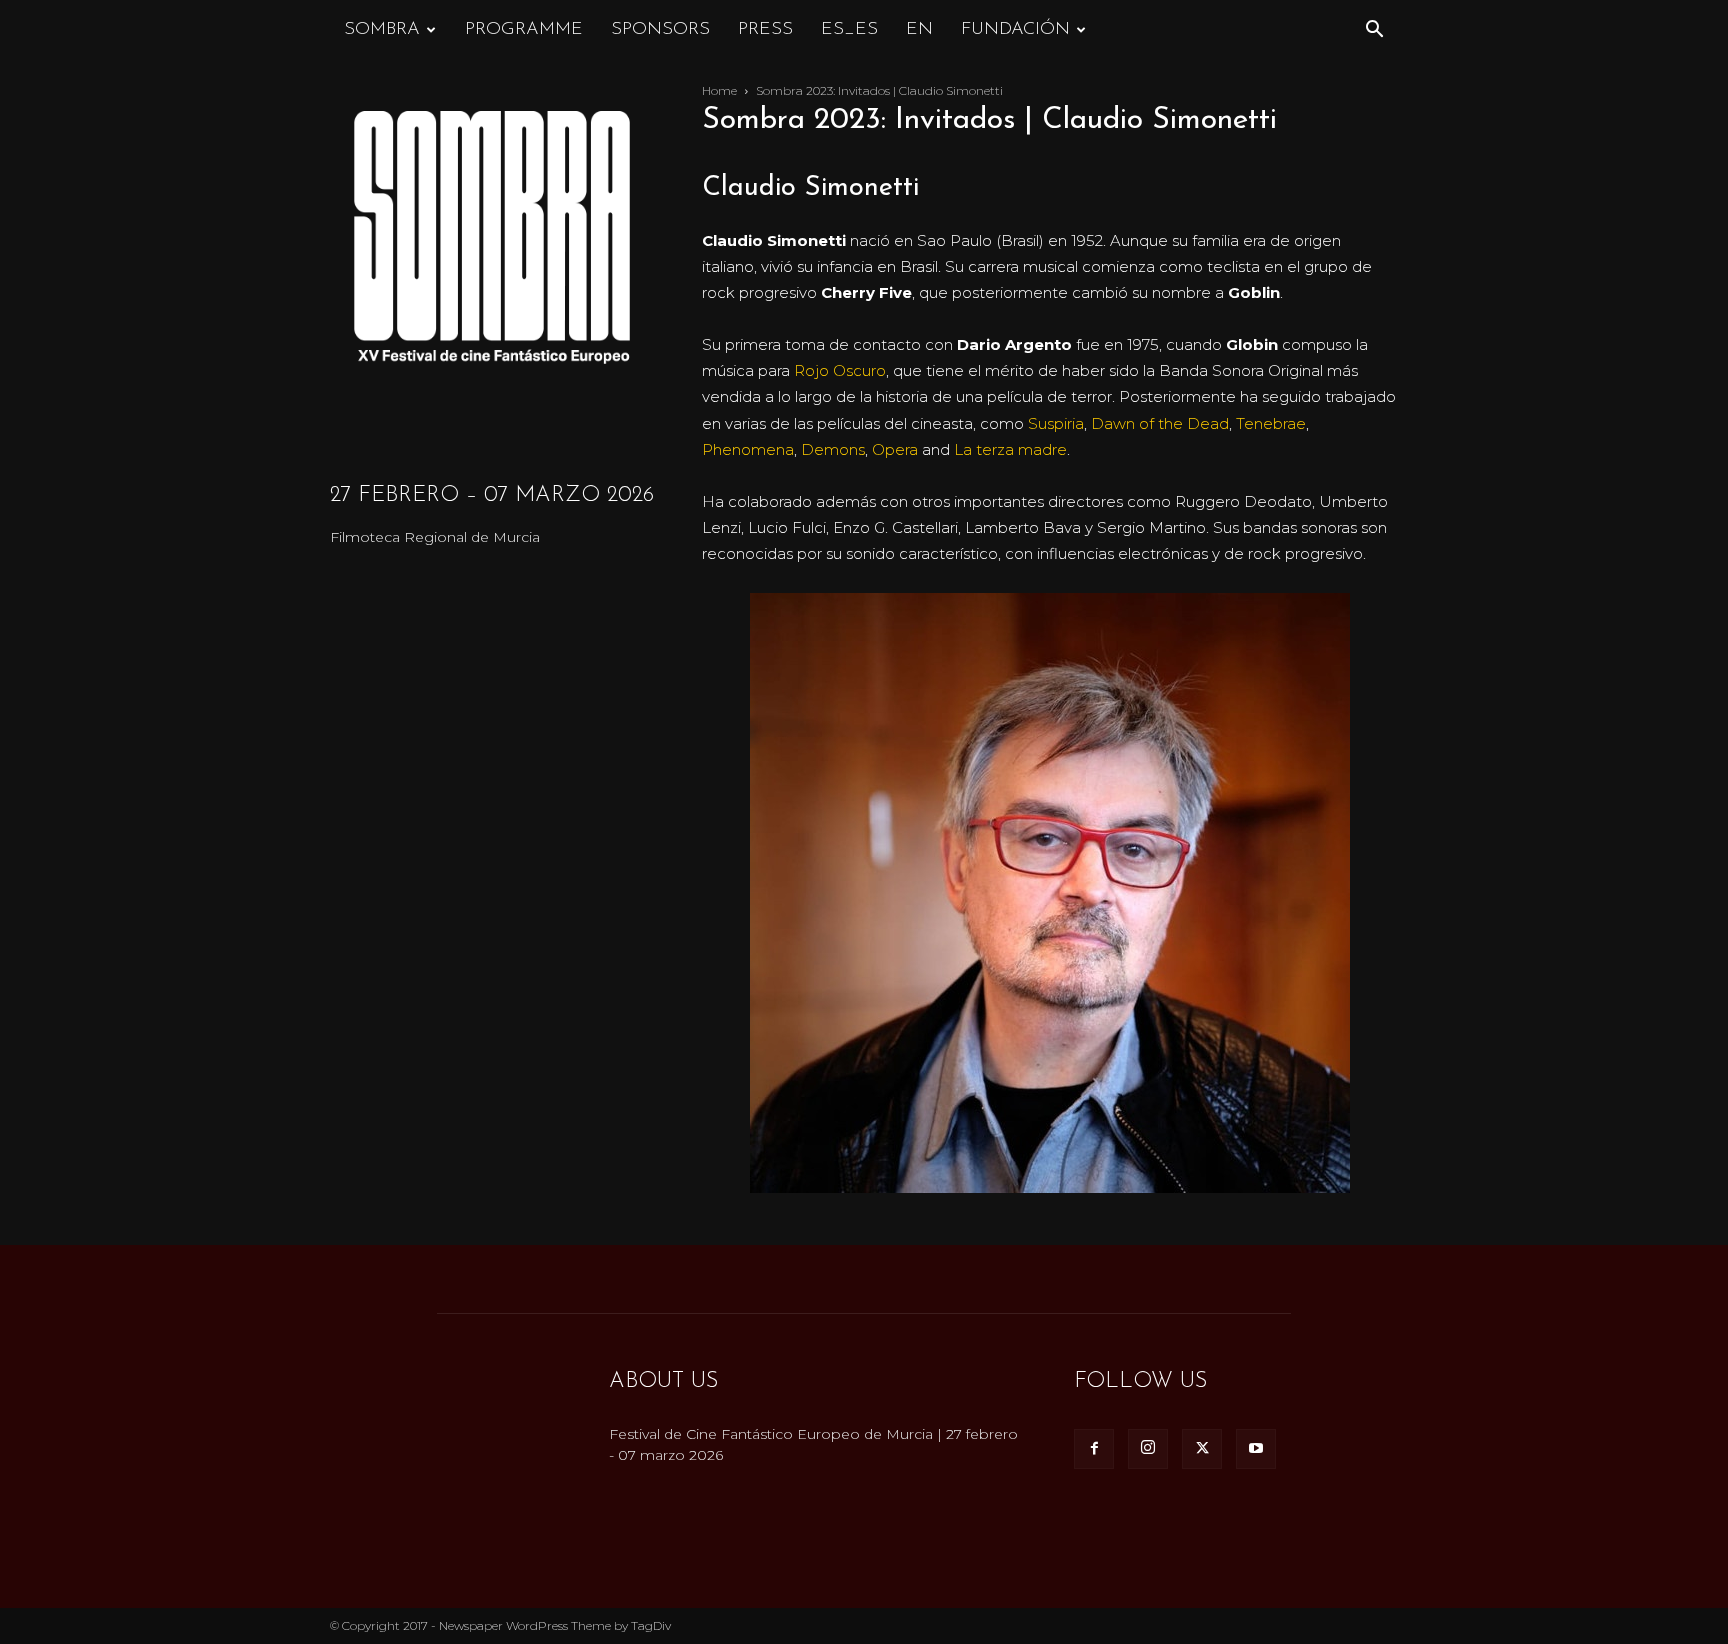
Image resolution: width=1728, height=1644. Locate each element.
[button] (1374, 31)
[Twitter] (1202, 1449)
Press (765, 30)
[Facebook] (1094, 1449)
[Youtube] (1256, 1449)
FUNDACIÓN (1015, 30)
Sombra (382, 30)
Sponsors (660, 30)
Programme (524, 30)
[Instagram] (1148, 1449)
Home (719, 90)
